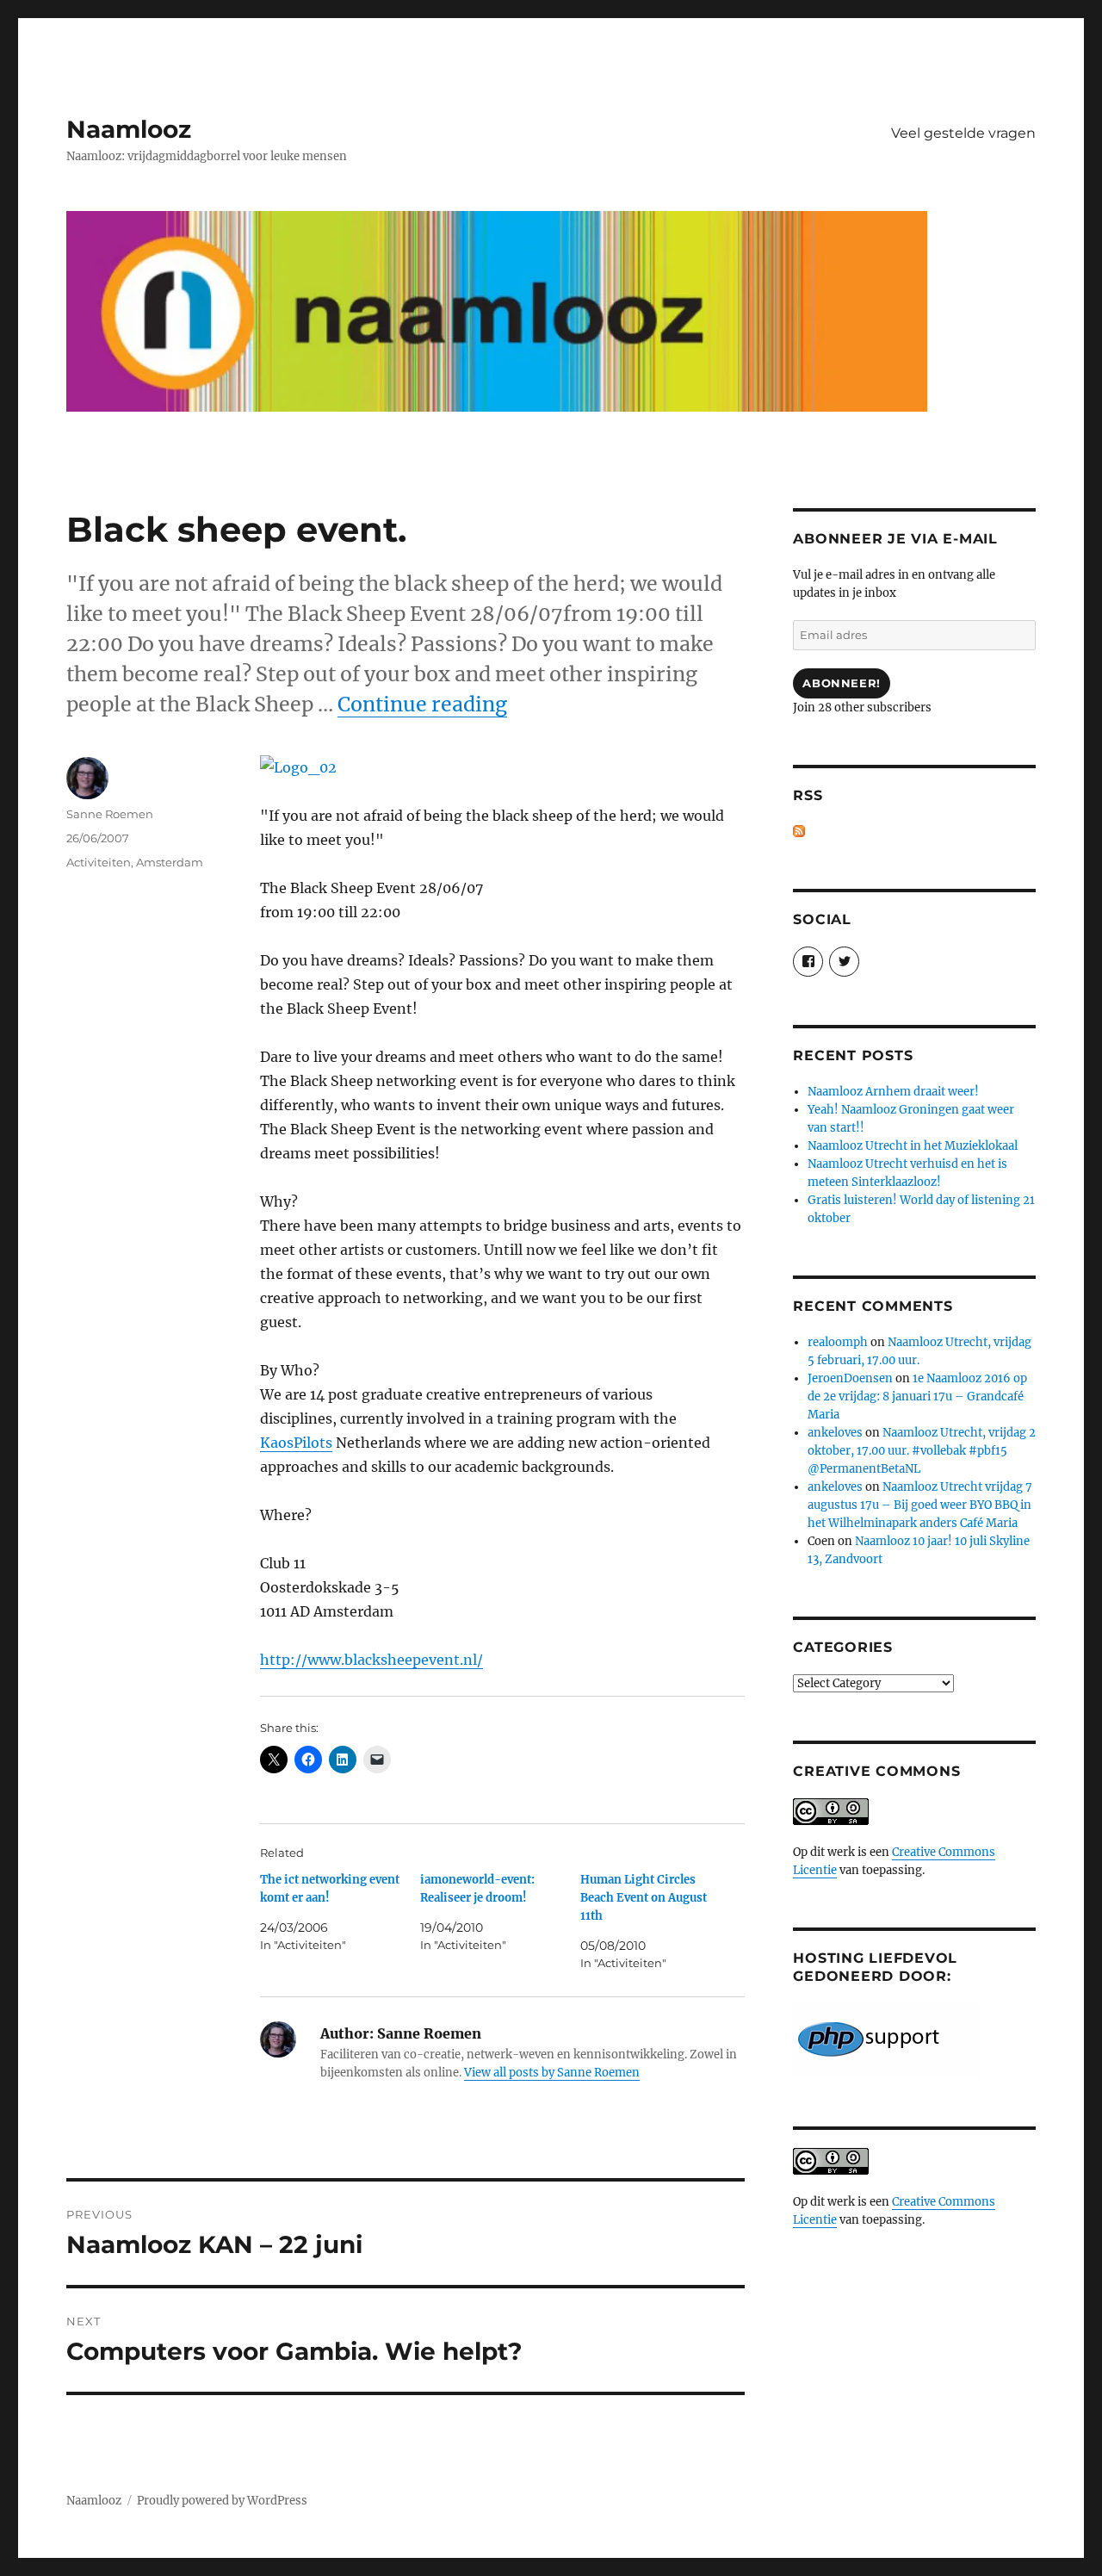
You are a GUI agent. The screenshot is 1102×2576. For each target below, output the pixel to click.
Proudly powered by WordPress (222, 2501)
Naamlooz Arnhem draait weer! (893, 1092)
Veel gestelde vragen (963, 133)
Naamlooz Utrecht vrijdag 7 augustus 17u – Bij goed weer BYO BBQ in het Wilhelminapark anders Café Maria (920, 1505)
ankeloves (835, 1433)
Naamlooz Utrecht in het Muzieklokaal (913, 1146)
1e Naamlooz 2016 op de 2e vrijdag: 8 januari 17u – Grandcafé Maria (917, 1397)
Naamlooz (129, 129)
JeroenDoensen (850, 1378)
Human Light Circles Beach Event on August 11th (644, 1898)
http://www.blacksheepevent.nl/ (371, 1660)
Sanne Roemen (110, 814)
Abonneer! (841, 683)
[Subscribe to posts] (799, 832)
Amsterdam (170, 862)
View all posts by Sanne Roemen (552, 2073)
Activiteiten (99, 862)
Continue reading (422, 704)
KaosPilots (296, 1443)
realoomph (838, 1342)
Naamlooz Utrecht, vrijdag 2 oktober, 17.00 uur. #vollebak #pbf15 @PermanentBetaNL (922, 1451)
